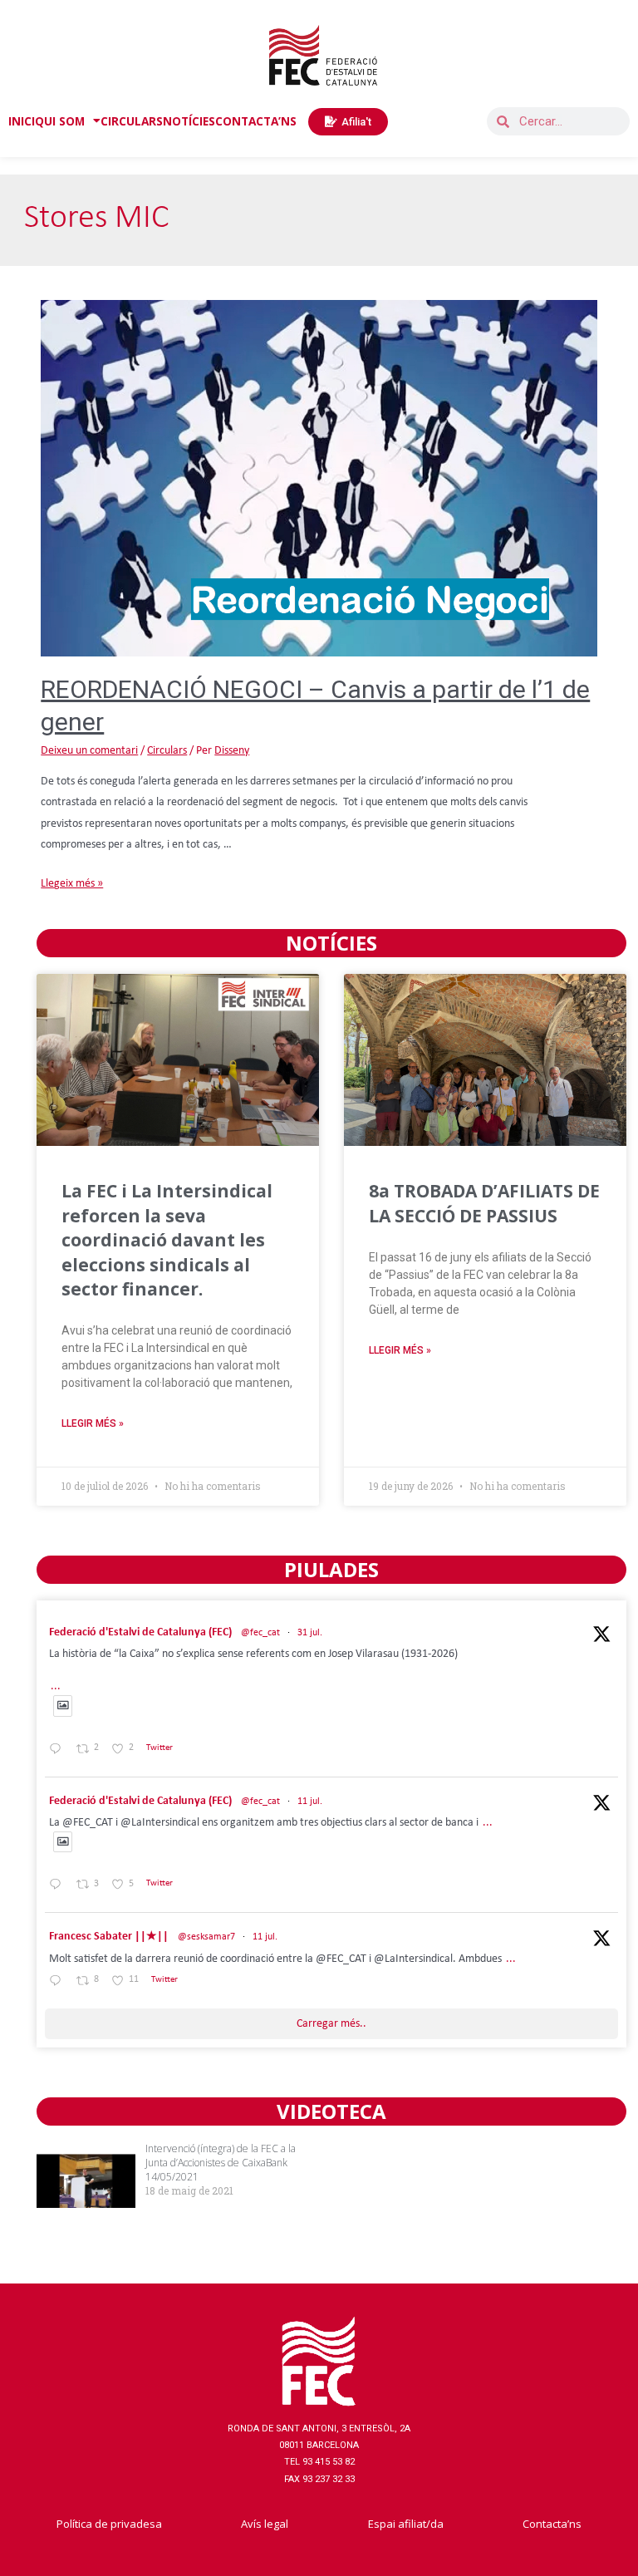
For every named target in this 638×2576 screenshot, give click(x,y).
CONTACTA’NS (256, 121)
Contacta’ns (552, 2524)
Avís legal (265, 2524)
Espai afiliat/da (406, 2524)
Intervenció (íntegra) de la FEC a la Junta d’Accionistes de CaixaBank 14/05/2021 (221, 2163)
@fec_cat (260, 1633)
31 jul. (310, 1633)
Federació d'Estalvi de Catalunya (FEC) (140, 1632)
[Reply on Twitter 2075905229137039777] (59, 1982)
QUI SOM (60, 121)
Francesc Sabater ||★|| (109, 1937)
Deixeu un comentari (89, 751)
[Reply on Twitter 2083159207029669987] (59, 1750)
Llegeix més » (72, 884)
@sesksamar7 (206, 1937)
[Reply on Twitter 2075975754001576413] (59, 1887)
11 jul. (310, 1802)
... (56, 1686)
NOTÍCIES (189, 121)
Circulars (167, 751)
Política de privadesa (109, 2524)
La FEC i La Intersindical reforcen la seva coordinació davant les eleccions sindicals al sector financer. (167, 1240)
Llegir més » (93, 1423)
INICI (22, 121)
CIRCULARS (132, 121)
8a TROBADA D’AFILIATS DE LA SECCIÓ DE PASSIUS (484, 1203)
